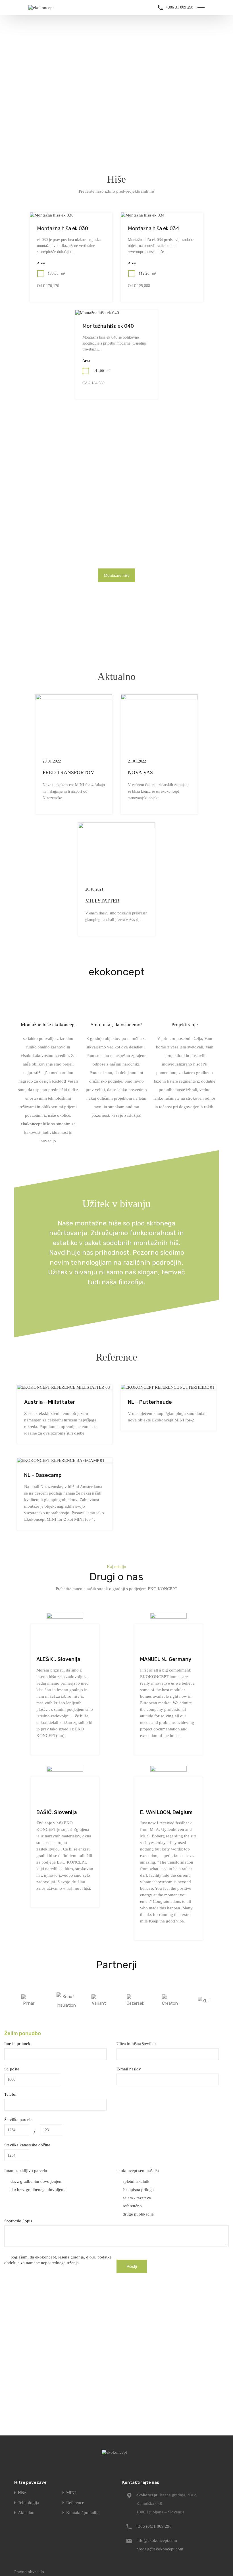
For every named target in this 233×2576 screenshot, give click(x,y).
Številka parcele (18, 2120)
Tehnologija (28, 2503)
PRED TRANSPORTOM (69, 772)
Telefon (11, 2094)
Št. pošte (12, 2069)
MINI (71, 2493)
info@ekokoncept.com (157, 2540)
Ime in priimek (17, 2044)
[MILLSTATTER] (116, 877)
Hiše (116, 179)
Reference (116, 1357)
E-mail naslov (129, 2069)
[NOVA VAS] (159, 749)
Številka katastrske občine (27, 2145)
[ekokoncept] (41, 8)
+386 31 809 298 (179, 7)
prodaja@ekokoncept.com (160, 2549)
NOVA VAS (140, 772)
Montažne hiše (117, 575)
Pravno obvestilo (29, 2572)
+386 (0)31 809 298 (154, 2526)
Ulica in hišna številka (136, 2044)
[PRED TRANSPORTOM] (74, 749)
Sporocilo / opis (18, 2221)
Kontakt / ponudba (83, 2513)
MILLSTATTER (102, 901)
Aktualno (116, 677)
